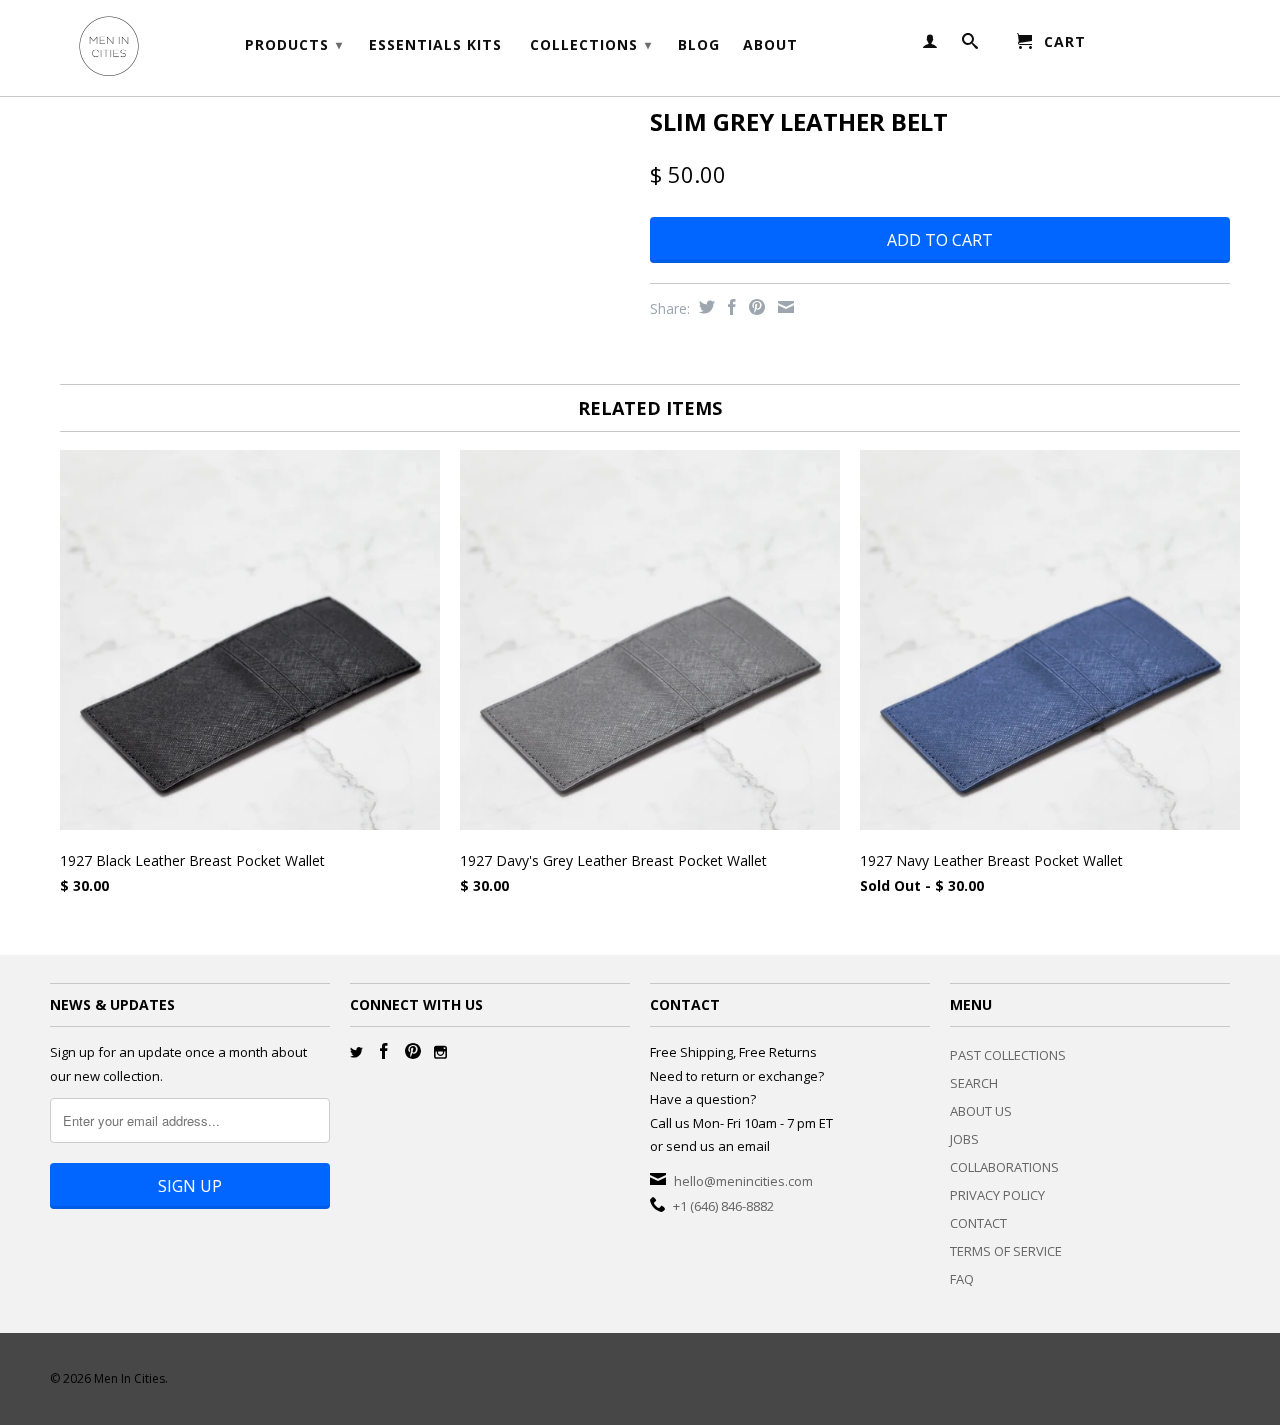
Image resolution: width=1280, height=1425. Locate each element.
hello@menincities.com (743, 1181)
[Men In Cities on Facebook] (384, 1051)
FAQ (962, 1279)
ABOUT (770, 45)
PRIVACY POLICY (997, 1195)
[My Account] (930, 45)
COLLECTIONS (591, 44)
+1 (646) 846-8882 (723, 1206)
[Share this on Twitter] (704, 307)
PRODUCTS (294, 44)
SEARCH (974, 1083)
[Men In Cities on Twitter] (356, 1052)
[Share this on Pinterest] (754, 307)
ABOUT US (981, 1111)
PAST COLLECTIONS (1008, 1055)
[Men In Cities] (190, 48)
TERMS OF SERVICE (1006, 1251)
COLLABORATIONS (1004, 1167)
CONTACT (978, 1223)
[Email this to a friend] (783, 307)
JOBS (964, 1139)
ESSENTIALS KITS (435, 45)
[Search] (970, 45)
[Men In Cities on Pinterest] (413, 1051)
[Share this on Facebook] (729, 307)
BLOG (699, 45)
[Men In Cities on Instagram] (440, 1052)
